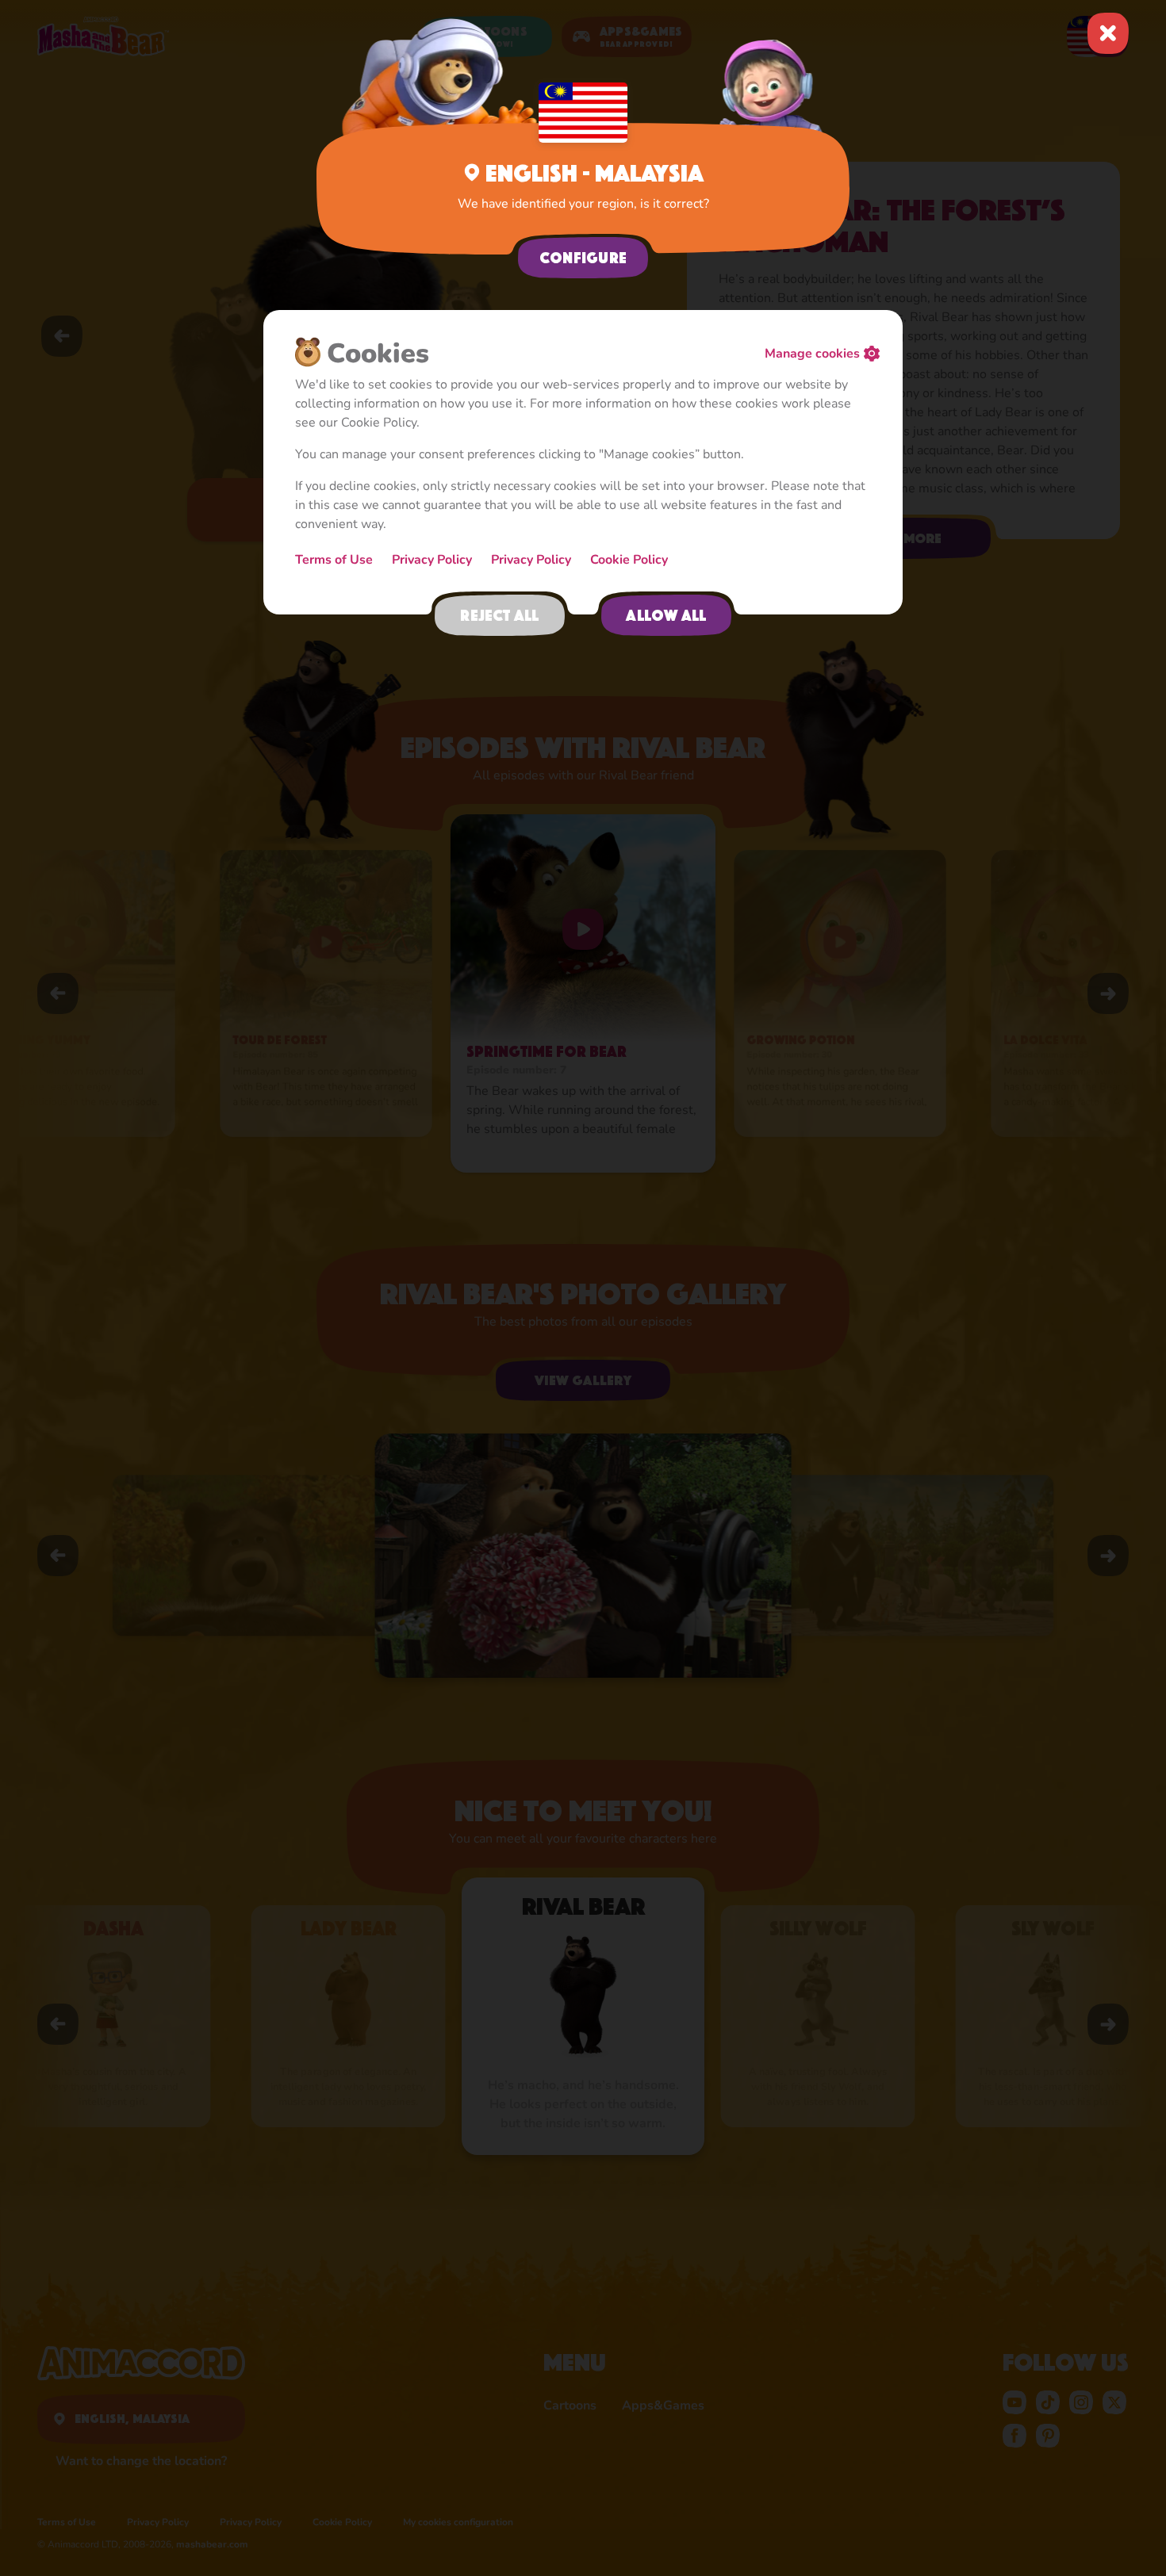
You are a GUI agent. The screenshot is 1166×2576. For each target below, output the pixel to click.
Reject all (499, 615)
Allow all (666, 615)
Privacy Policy (432, 560)
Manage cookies (812, 354)
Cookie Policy (629, 560)
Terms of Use (334, 560)
